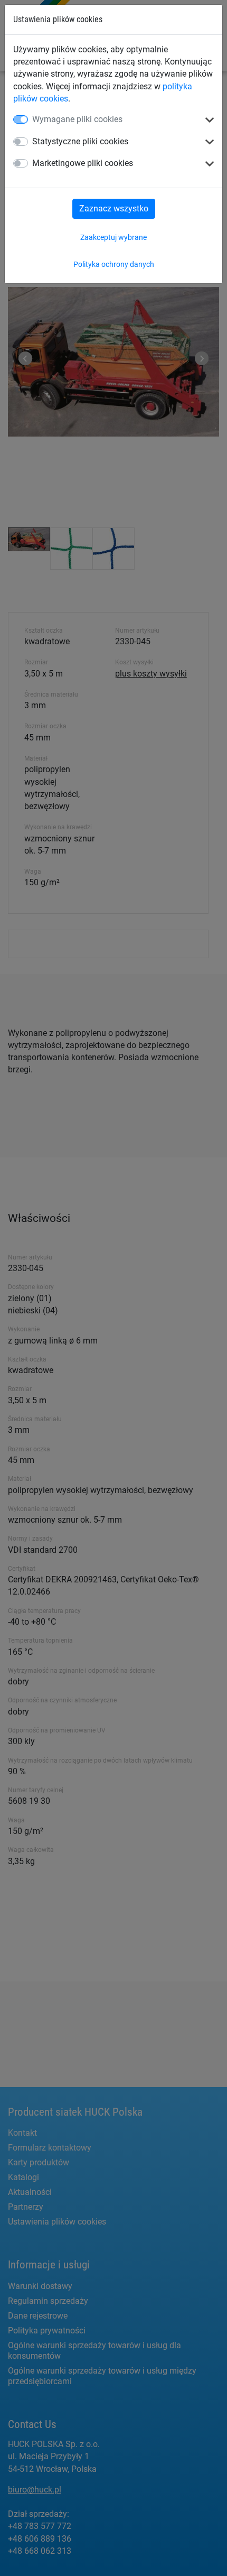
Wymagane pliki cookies (77, 119)
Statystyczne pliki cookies (80, 141)
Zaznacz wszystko (114, 209)
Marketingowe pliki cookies (83, 163)
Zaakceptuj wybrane (113, 237)
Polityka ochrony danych (114, 264)
